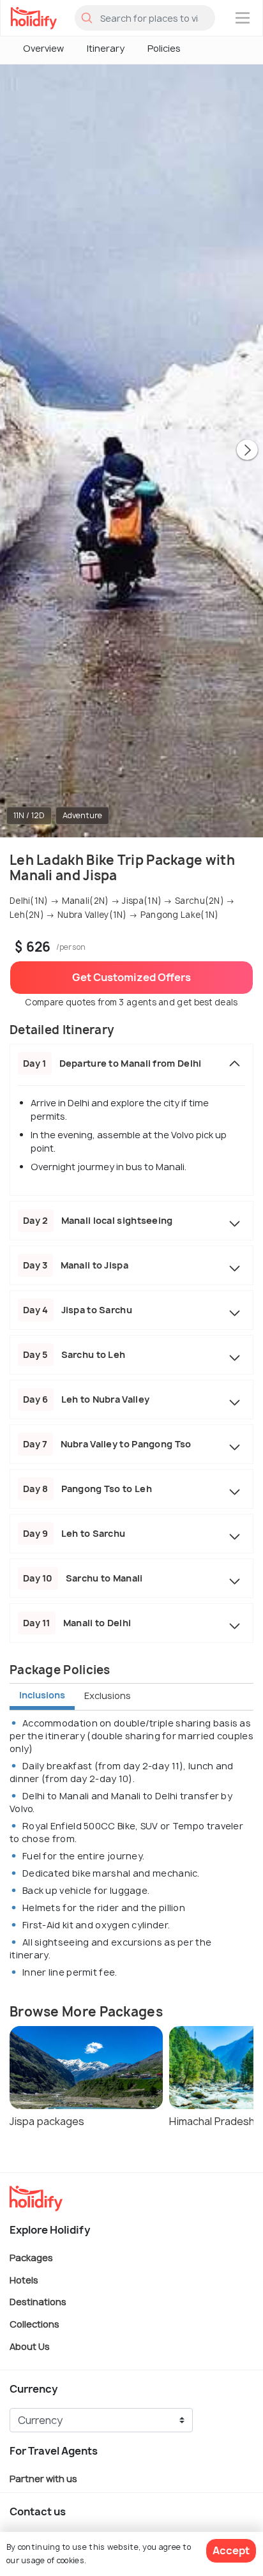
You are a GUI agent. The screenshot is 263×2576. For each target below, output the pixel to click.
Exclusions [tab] (108, 1696)
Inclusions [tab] (42, 1695)
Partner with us (43, 2479)
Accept (231, 2550)
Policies (164, 48)
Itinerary (106, 48)
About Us (30, 2346)
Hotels (24, 2279)
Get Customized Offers (131, 977)
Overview (43, 48)
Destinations (38, 2302)
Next (247, 451)
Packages (31, 2258)
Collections (34, 2324)
